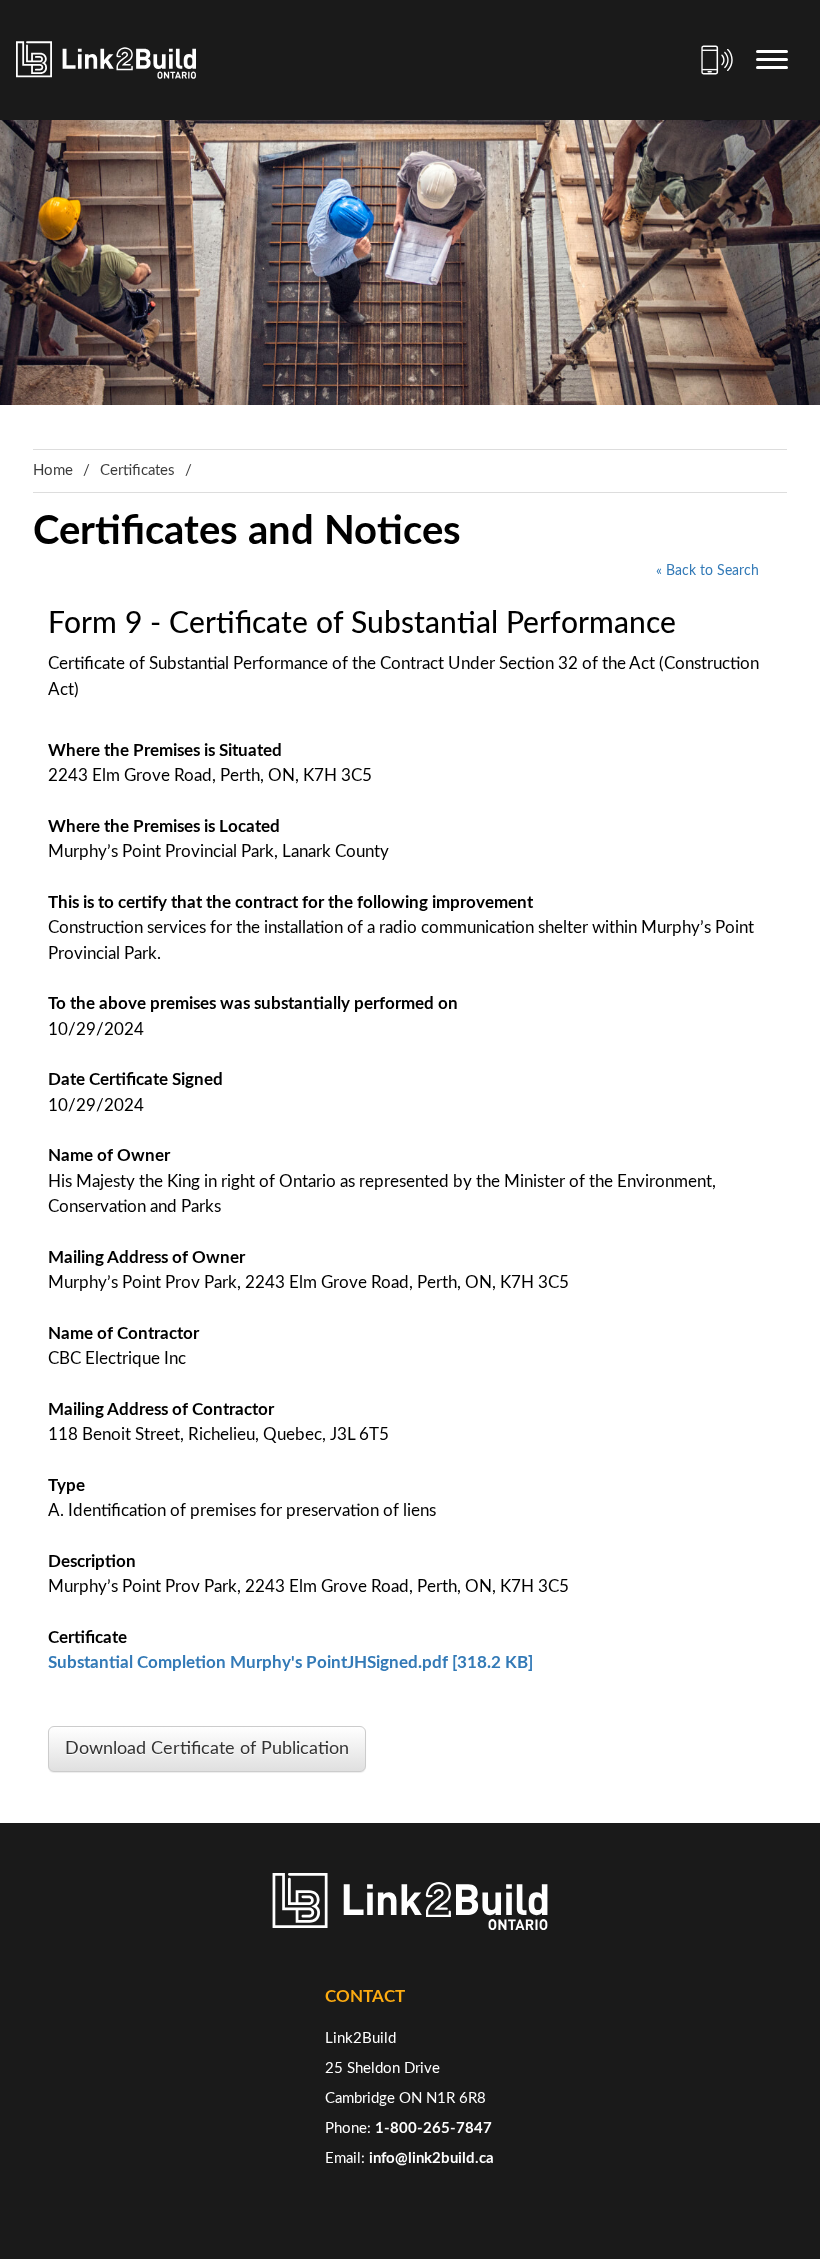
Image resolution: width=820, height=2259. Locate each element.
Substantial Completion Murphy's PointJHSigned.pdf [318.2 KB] (290, 1662)
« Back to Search (707, 571)
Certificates (137, 470)
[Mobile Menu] (772, 60)
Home (53, 470)
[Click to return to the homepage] (106, 60)
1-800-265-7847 (433, 2128)
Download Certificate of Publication (207, 1749)
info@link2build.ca (431, 2158)
